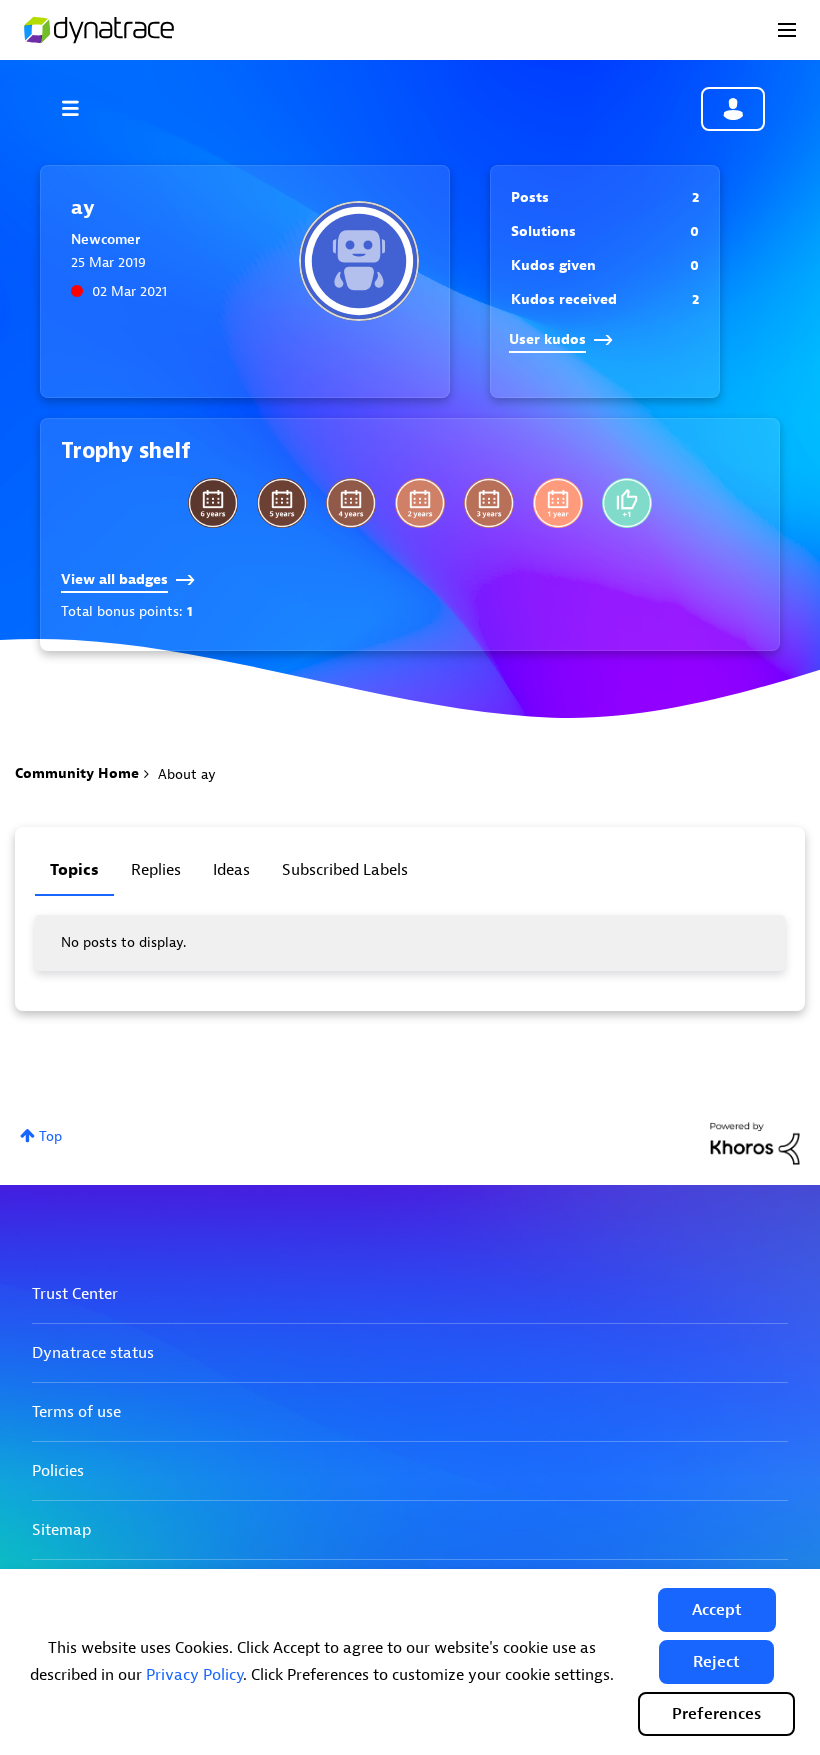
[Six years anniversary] (213, 503)
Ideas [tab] (231, 870)
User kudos (547, 339)
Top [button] (50, 1136)
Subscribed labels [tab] (345, 870)
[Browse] (80, 108)
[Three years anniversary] (489, 503)
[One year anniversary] (558, 503)
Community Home (77, 773)
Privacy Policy (194, 1675)
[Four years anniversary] (351, 503)
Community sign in (733, 109)
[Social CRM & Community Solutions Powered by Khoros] (755, 1142)
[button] (717, 1610)
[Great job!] (627, 503)
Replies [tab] (156, 870)
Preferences (716, 1714)
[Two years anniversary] (420, 503)
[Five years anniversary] (282, 503)
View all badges (114, 579)
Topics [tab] (74, 870)
